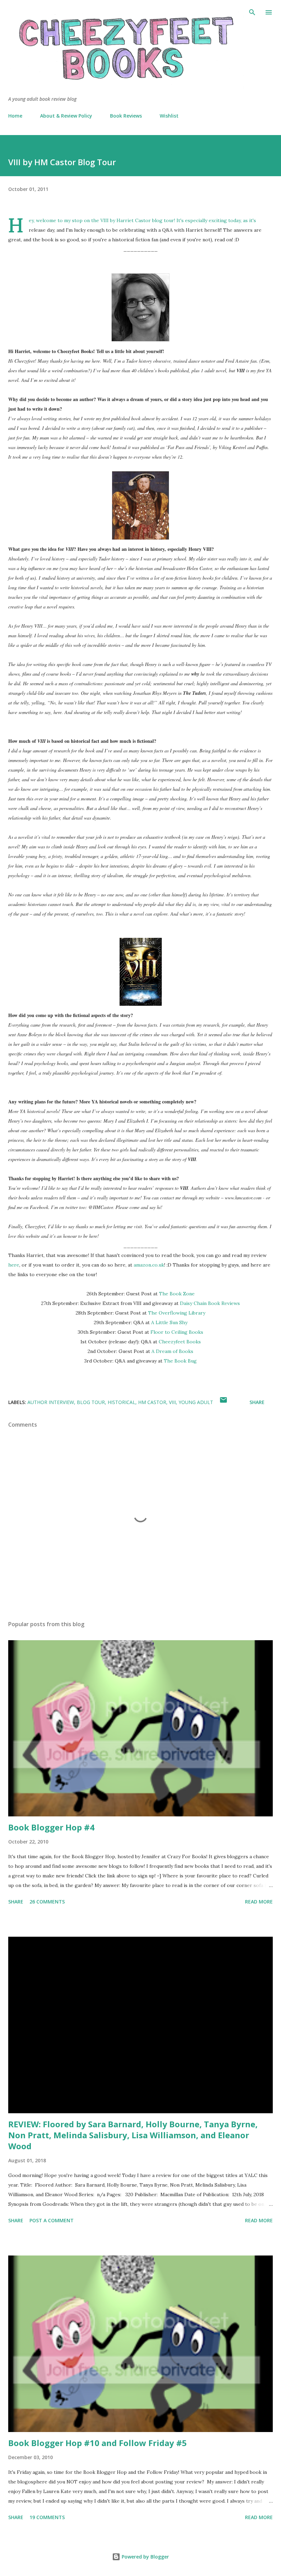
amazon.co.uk (149, 1265)
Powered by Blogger (145, 2557)
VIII (172, 1402)
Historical (121, 1402)
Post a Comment (52, 2220)
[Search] (252, 12)
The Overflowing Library (177, 1313)
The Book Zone (177, 1294)
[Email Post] (223, 1402)
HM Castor (152, 1402)
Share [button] (257, 1402)
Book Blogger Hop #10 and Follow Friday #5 (97, 2443)
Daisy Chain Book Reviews (210, 1303)
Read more (259, 1902)
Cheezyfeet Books (180, 1342)
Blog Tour (91, 1402)
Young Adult (196, 1402)
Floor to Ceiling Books (177, 1332)
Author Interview (51, 1402)
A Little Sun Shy (169, 1322)
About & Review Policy (66, 116)
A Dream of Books (172, 1351)
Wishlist (169, 116)
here (14, 1265)
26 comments (47, 1902)
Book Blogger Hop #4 (51, 1827)
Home (15, 116)
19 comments (47, 2517)
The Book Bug (180, 1361)
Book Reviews (126, 116)
